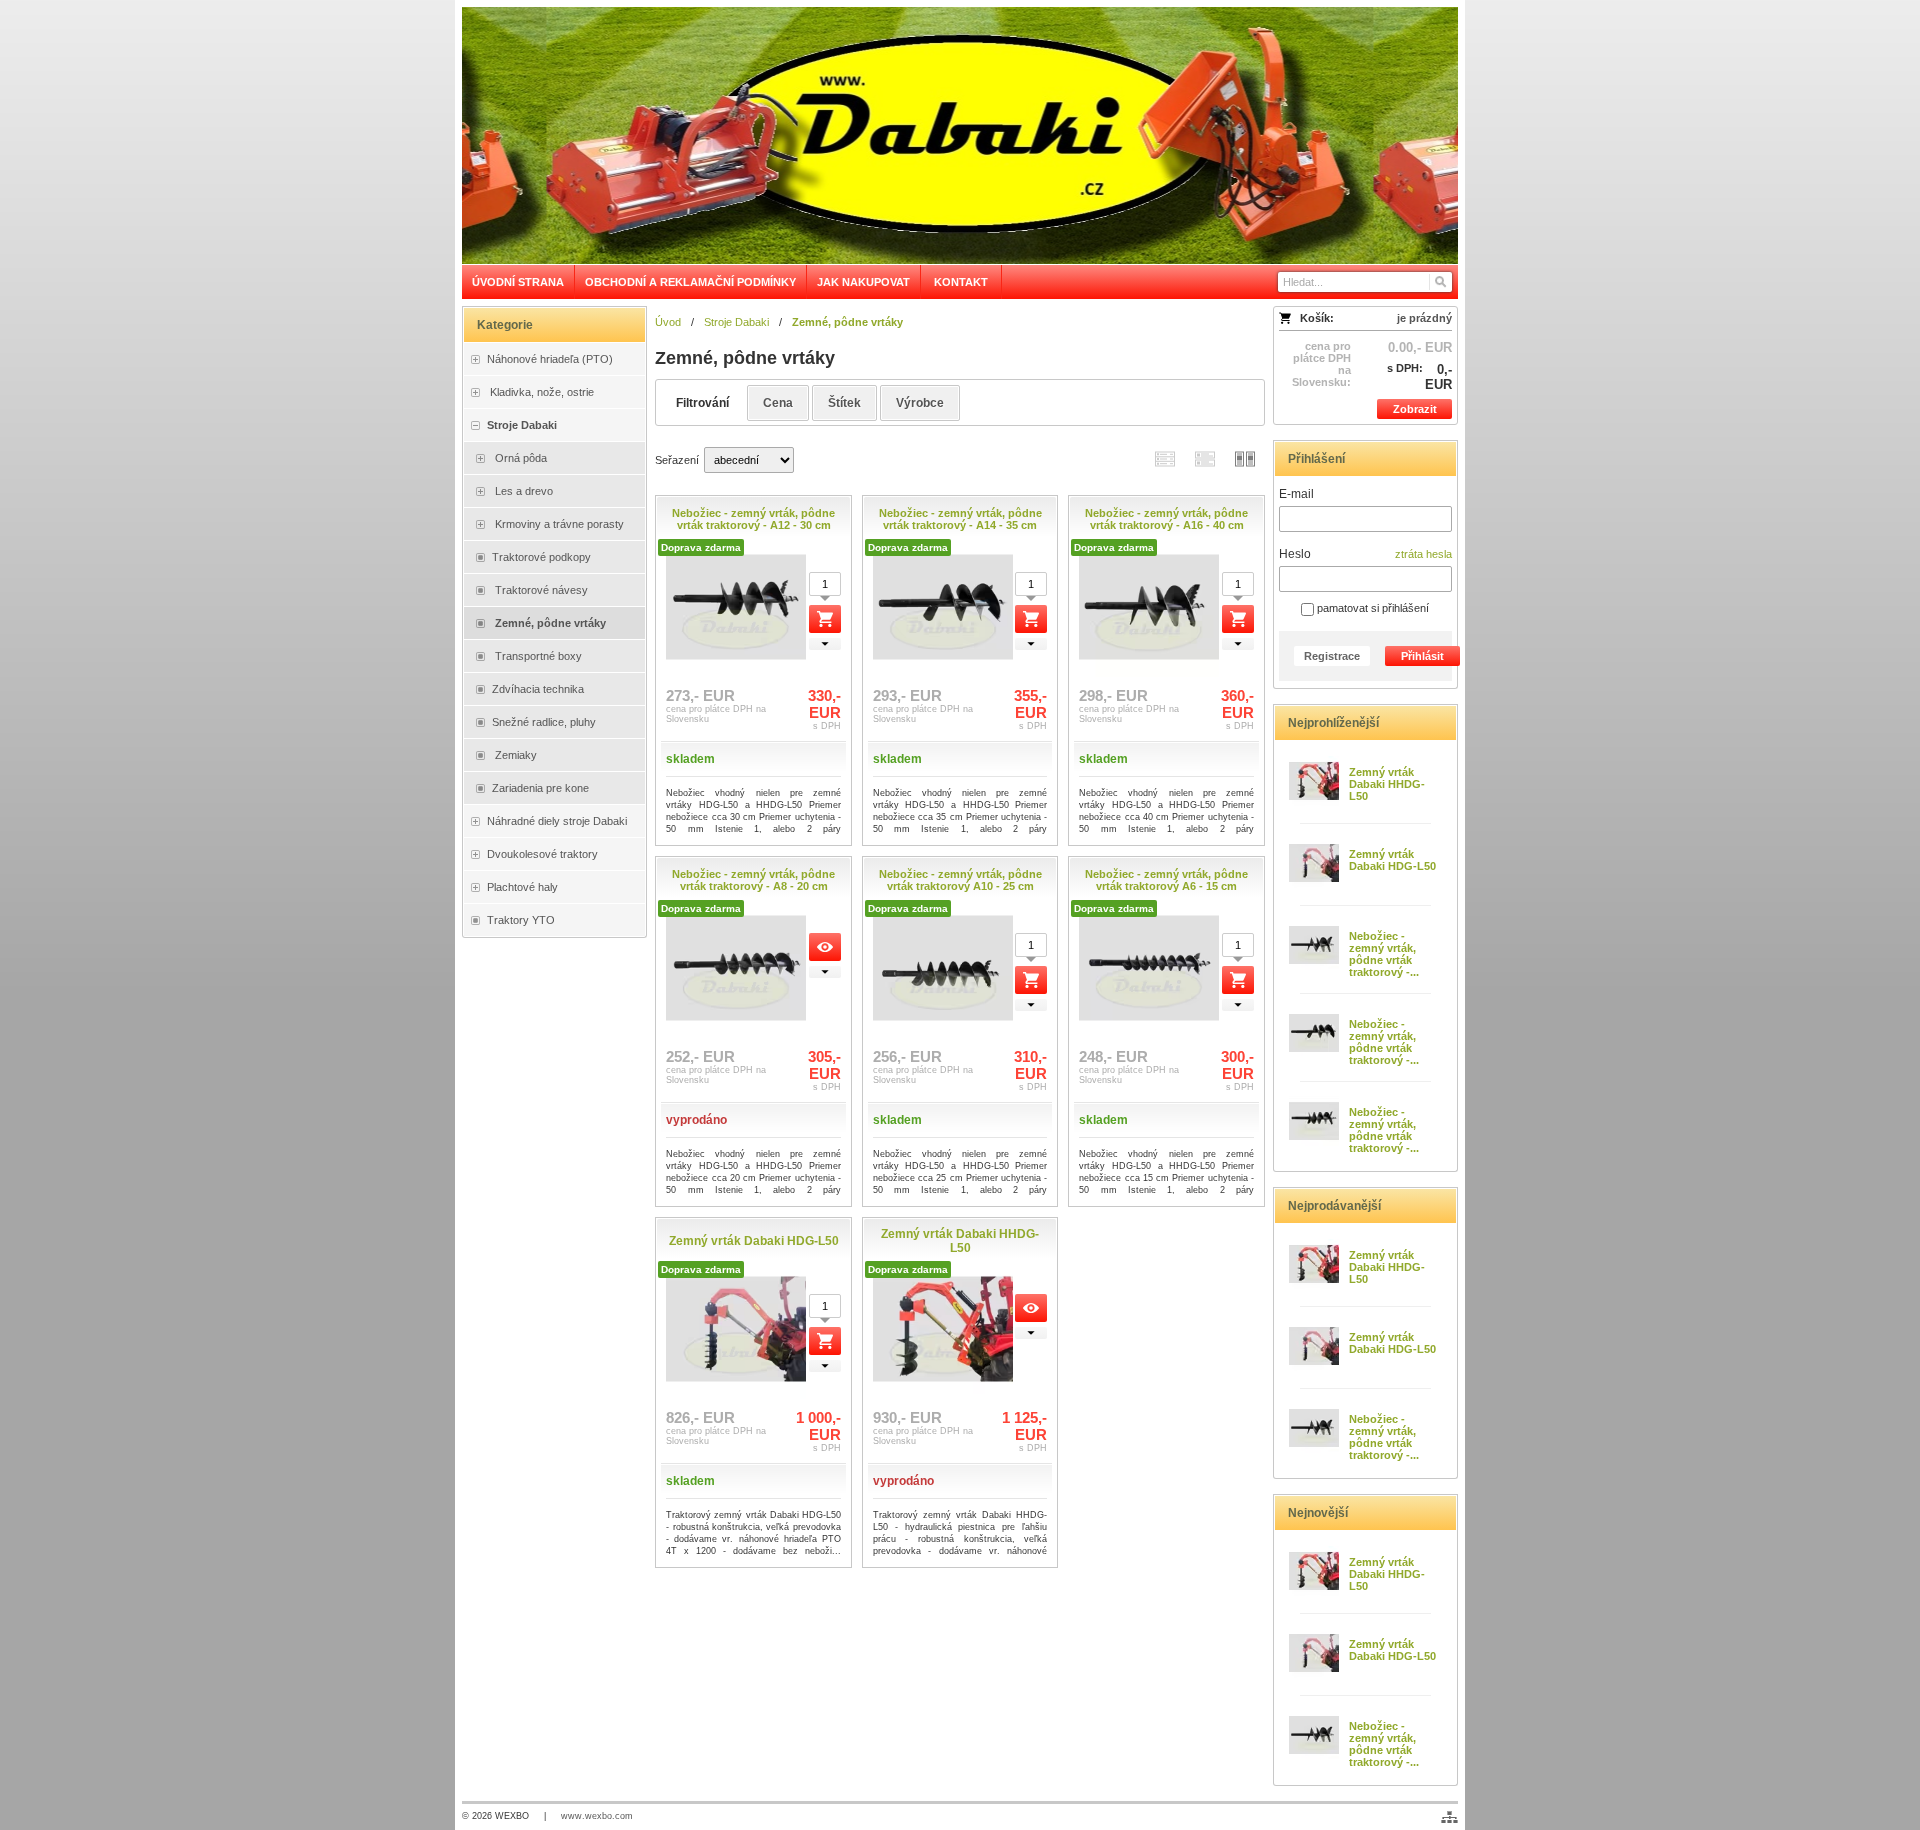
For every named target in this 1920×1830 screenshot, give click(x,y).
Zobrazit (1415, 409)
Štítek (844, 403)
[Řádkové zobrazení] (1165, 458)
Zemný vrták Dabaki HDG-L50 (1392, 860)
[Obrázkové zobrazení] (1245, 458)
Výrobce (920, 403)
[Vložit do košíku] (825, 619)
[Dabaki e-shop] (960, 135)
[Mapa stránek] (1449, 1817)
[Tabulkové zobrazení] (1205, 458)
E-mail (1296, 494)
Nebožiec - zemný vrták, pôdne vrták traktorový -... (1384, 954)
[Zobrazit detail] (825, 947)
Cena (778, 403)
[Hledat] (1439, 282)
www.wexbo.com (597, 1816)
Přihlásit (1422, 656)
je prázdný (1424, 318)
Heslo (1295, 554)
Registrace (1332, 656)
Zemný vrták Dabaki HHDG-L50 (1387, 784)
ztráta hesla (1423, 554)
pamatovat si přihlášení (1371, 608)
